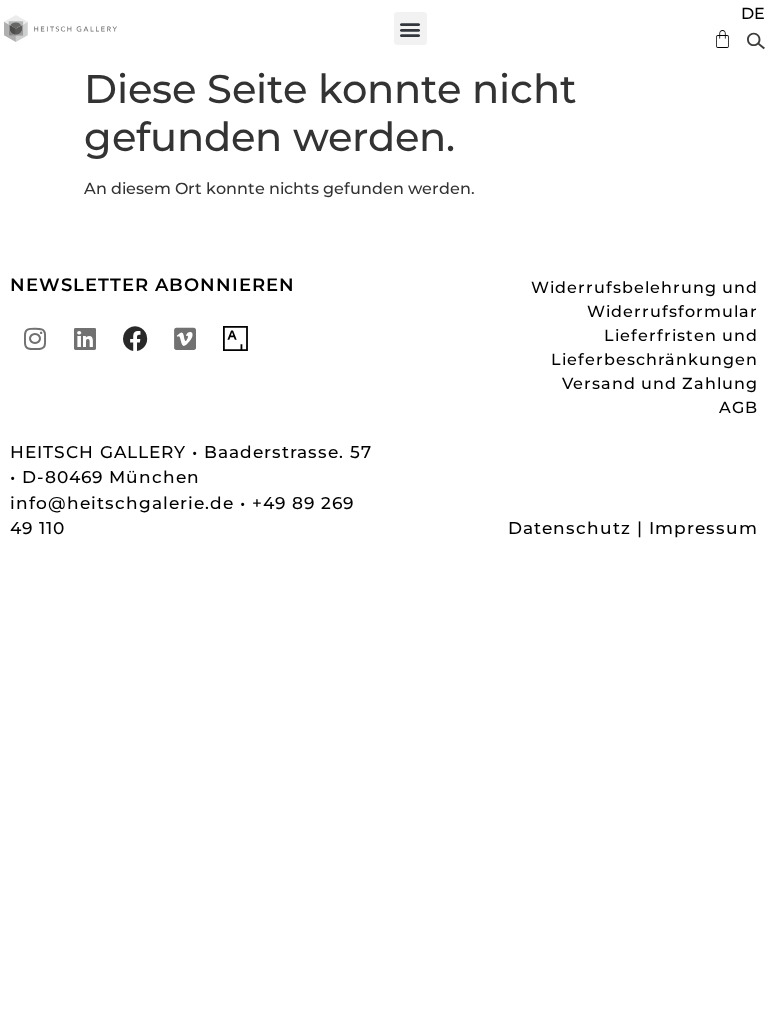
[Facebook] (135, 339)
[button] (410, 28)
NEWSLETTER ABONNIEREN (152, 285)
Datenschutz (569, 528)
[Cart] (717, 39)
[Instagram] (35, 339)
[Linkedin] (85, 339)
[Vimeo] (185, 339)
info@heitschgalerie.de (125, 503)
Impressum (703, 528)
